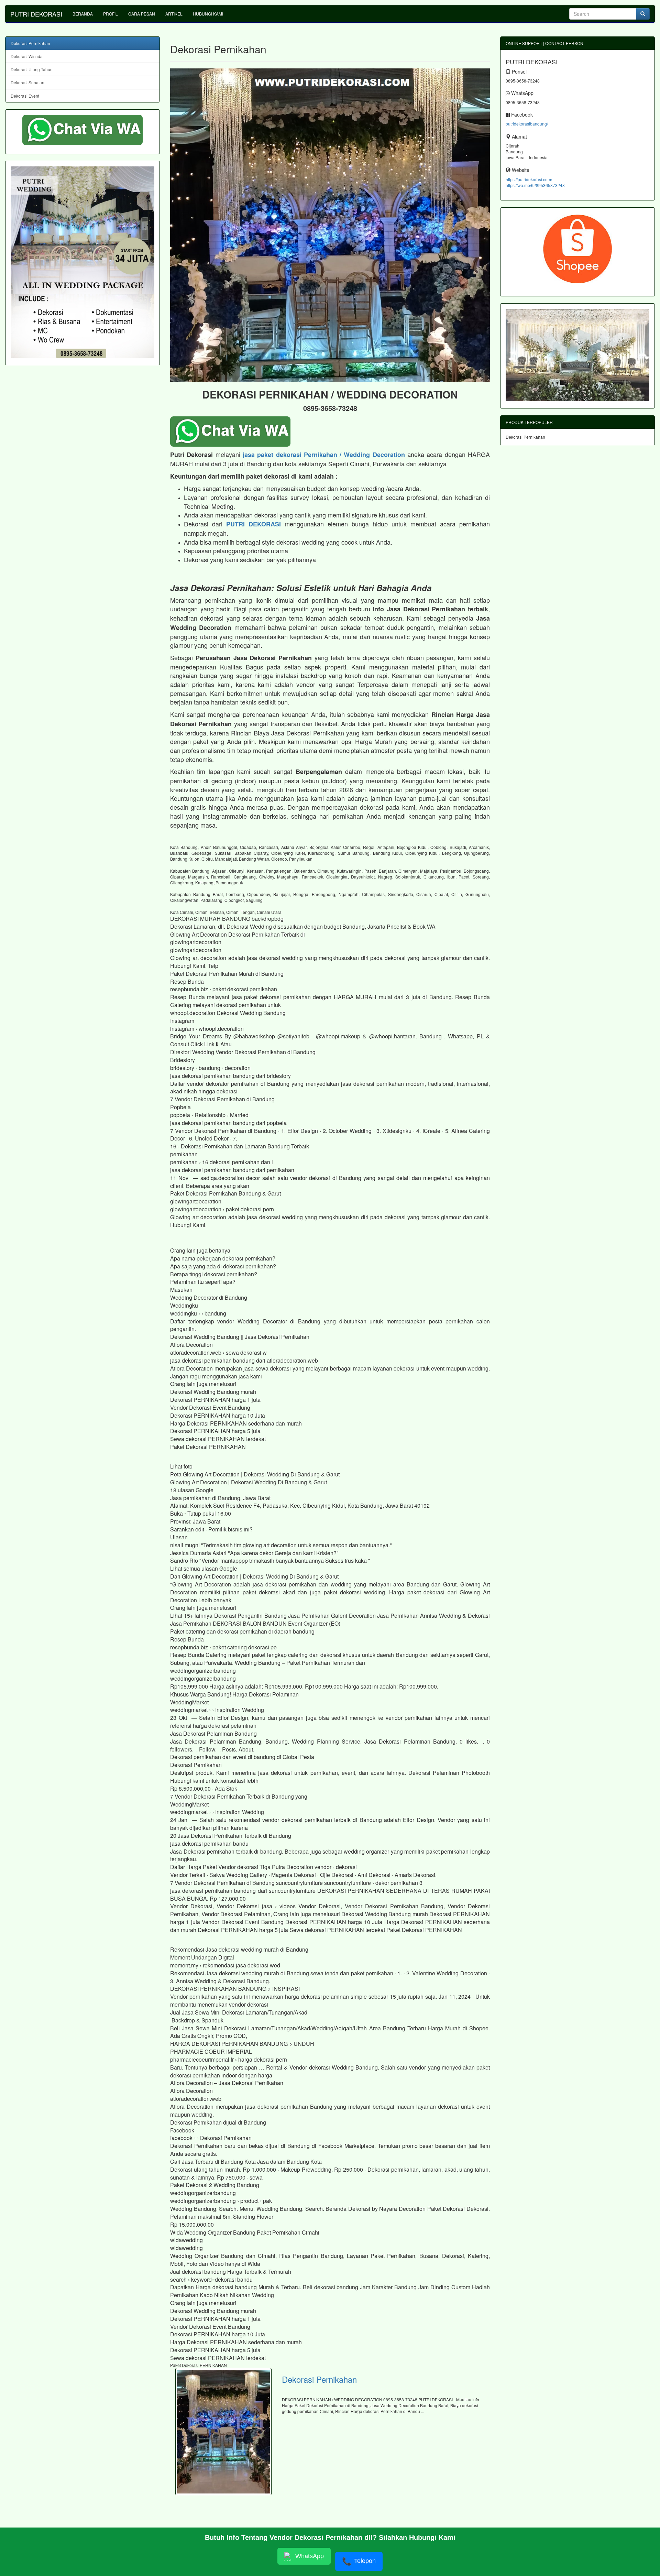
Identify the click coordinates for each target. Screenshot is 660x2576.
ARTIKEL (174, 14)
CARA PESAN (142, 14)
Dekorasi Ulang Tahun (32, 69)
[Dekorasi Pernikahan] (223, 2432)
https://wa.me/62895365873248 (535, 185)
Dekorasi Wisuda (27, 56)
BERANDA (83, 14)
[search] (643, 14)
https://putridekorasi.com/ (529, 179)
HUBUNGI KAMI (208, 14)
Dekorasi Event (25, 96)
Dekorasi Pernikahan (319, 2379)
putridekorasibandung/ (527, 124)
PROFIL (111, 14)
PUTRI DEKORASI (36, 14)
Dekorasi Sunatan (27, 82)
